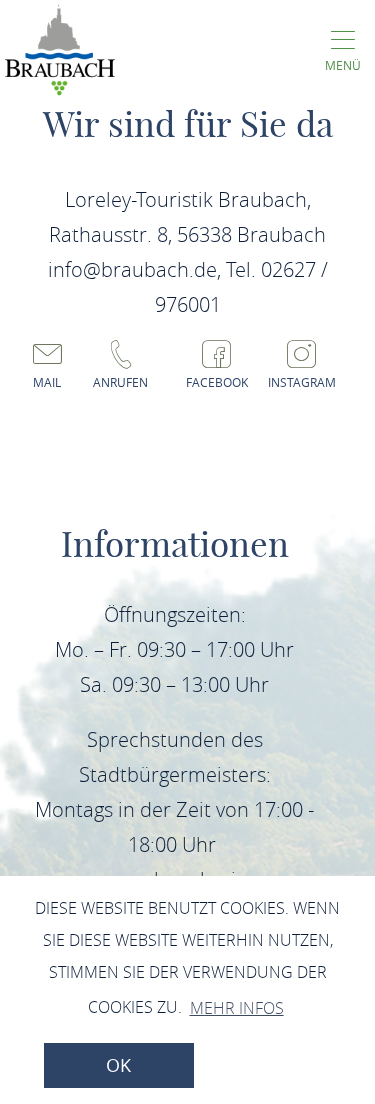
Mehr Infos (237, 1008)
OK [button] (118, 1065)
